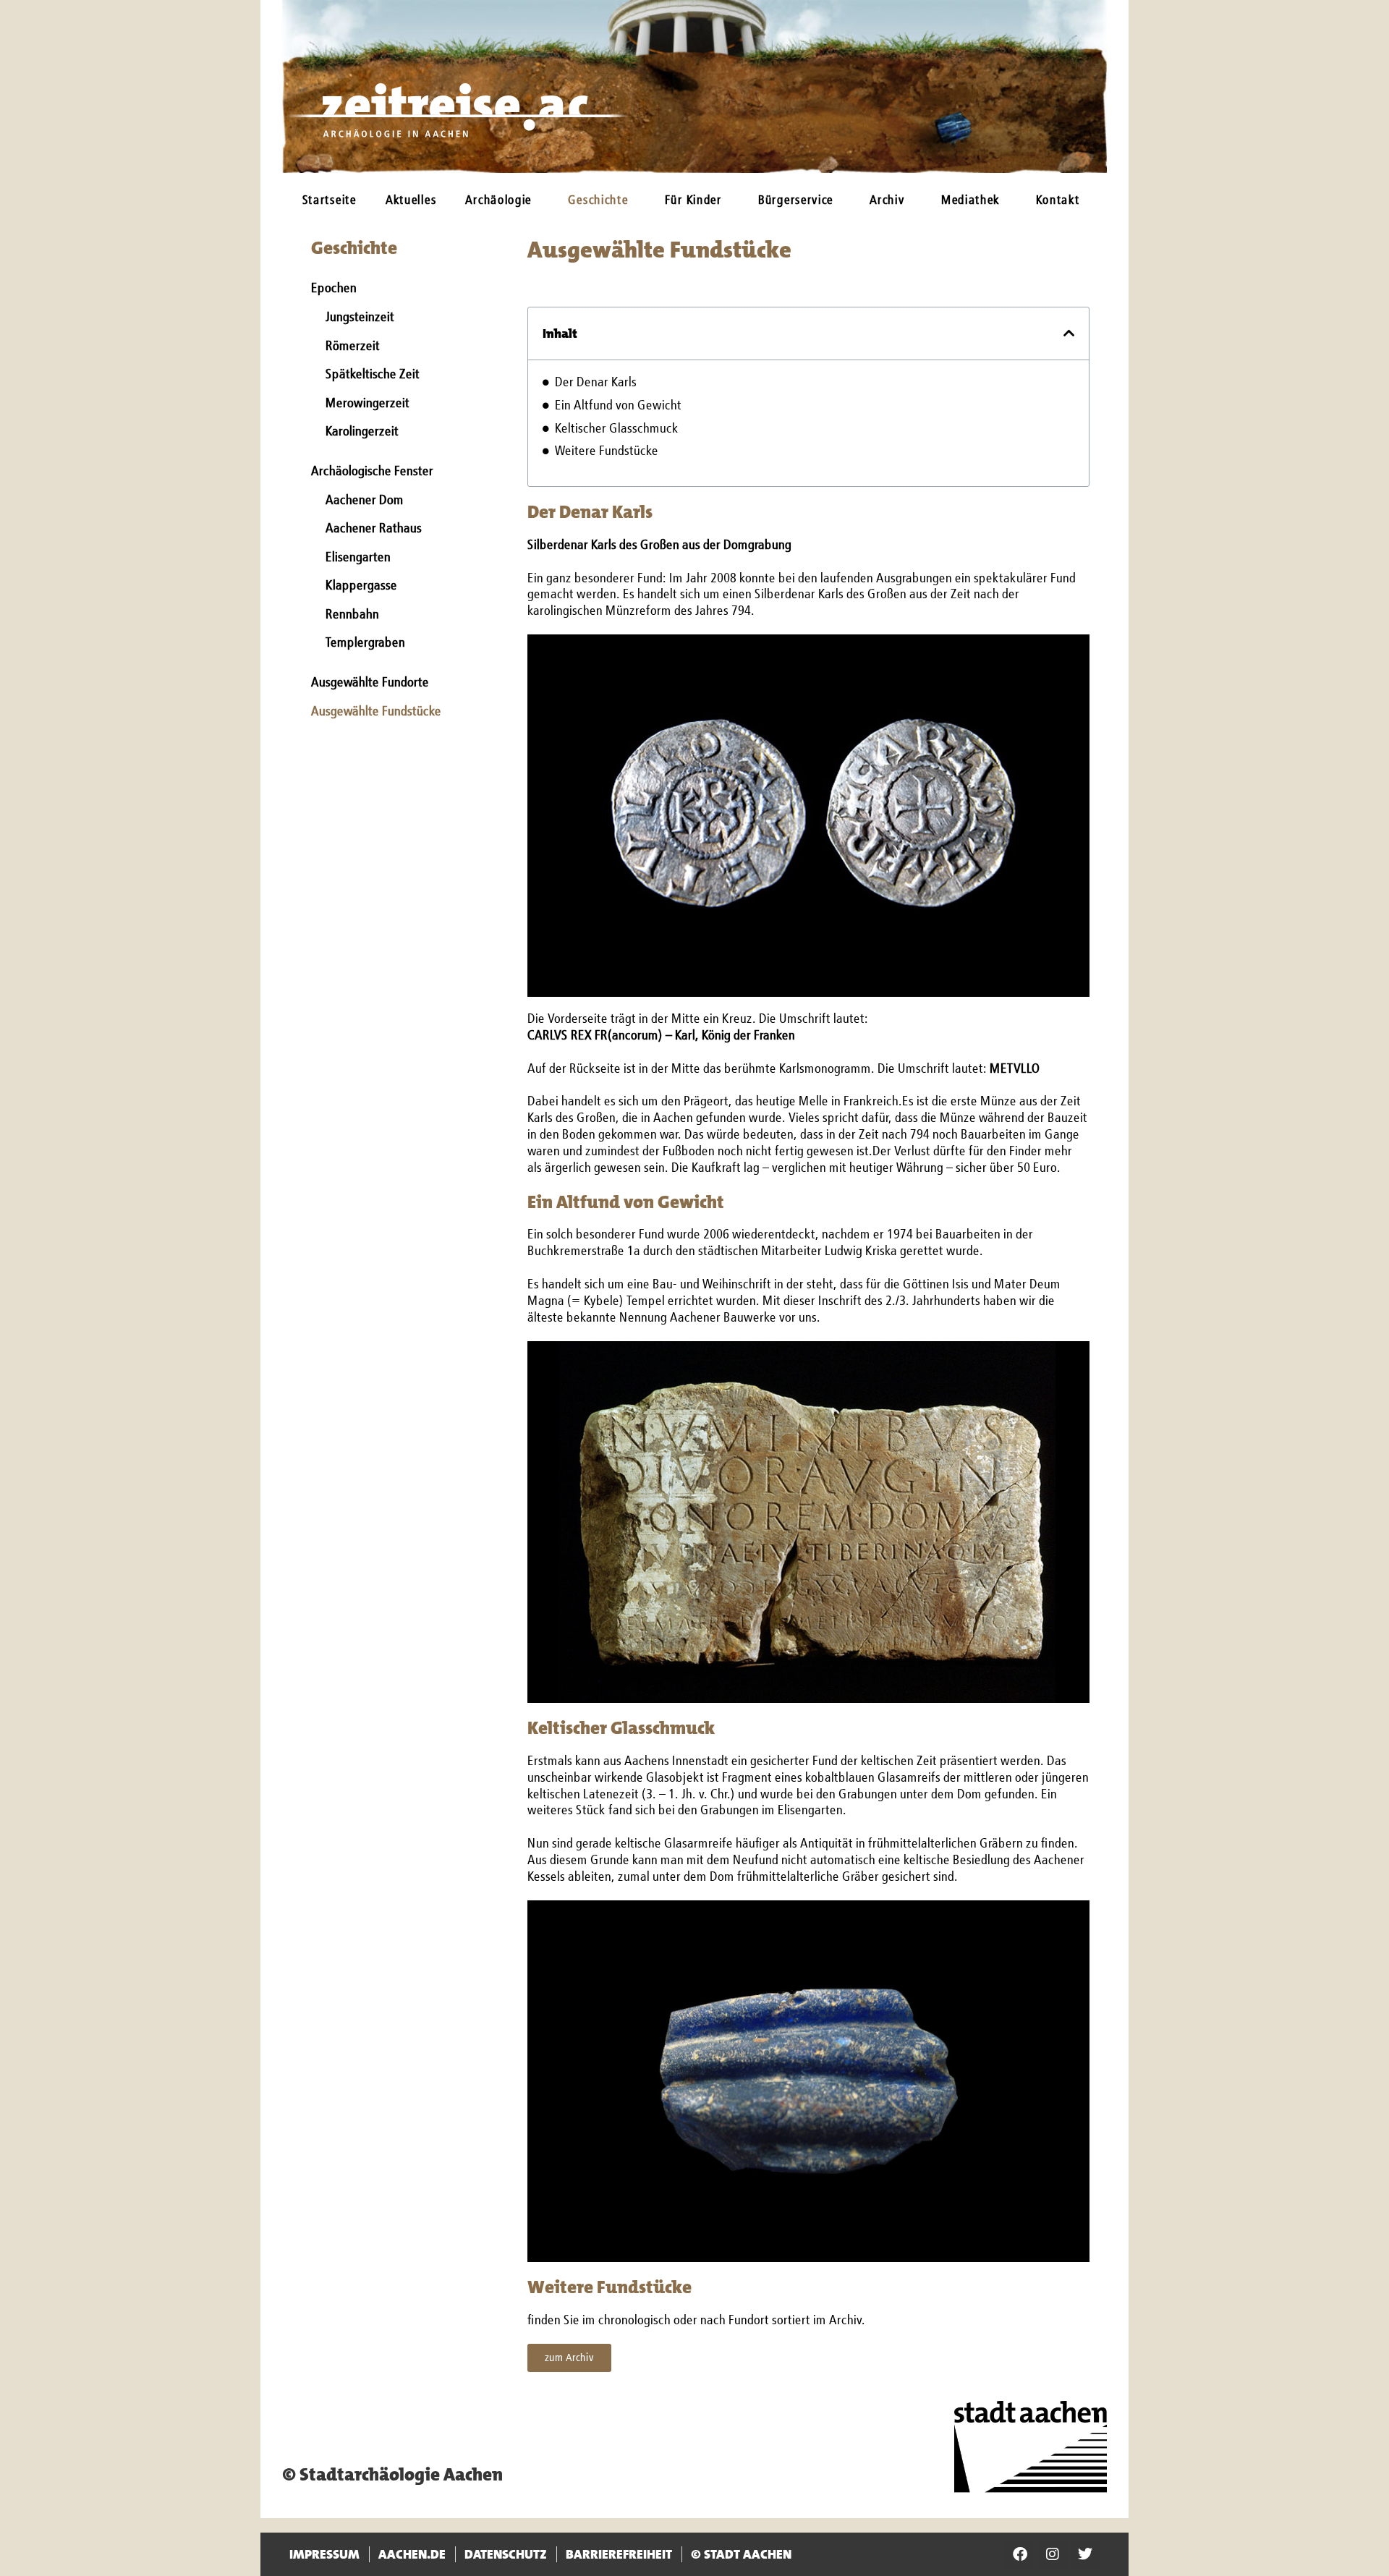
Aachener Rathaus (374, 529)
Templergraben (365, 643)
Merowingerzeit (368, 404)
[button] (1069, 333)
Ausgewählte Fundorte (370, 683)
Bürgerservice (796, 201)
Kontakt (1058, 201)
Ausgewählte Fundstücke (376, 712)
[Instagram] (1053, 2554)
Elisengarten (358, 558)
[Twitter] (1085, 2554)
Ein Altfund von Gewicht (618, 406)
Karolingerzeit (362, 432)
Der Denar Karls (596, 383)
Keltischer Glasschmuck (617, 429)
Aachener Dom (365, 501)
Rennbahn (352, 615)
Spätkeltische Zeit (373, 375)
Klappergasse (361, 586)
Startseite (330, 201)
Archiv (887, 201)
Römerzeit (353, 347)
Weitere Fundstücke (607, 451)
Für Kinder (693, 201)
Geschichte (598, 201)
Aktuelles (411, 201)
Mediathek (970, 201)
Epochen (334, 289)
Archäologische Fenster (372, 472)
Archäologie (498, 201)
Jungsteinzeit (360, 318)
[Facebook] (1020, 2554)
